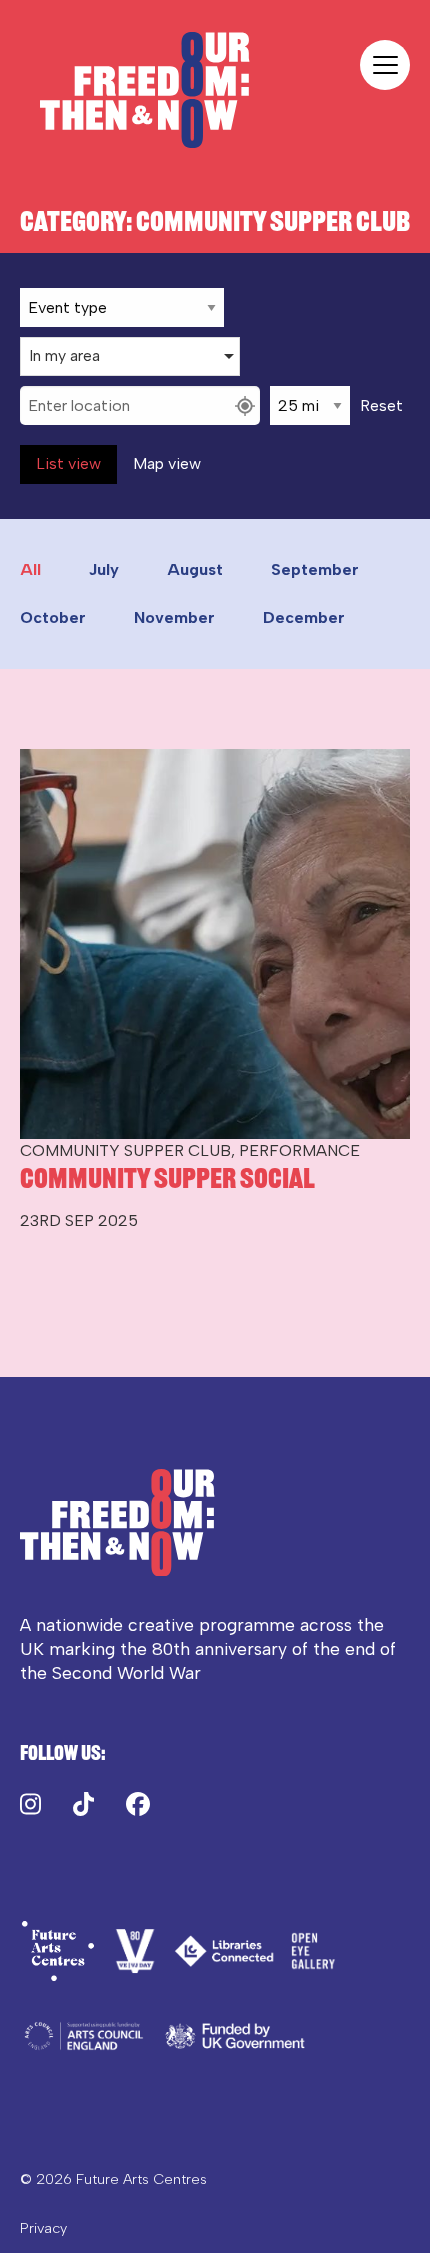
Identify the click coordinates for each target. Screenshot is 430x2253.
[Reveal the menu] (385, 65)
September (315, 569)
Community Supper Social (167, 1178)
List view (68, 463)
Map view (167, 463)
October (53, 617)
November (174, 617)
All (30, 569)
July (104, 569)
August (195, 569)
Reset (381, 406)
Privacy (43, 2228)
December (304, 617)
